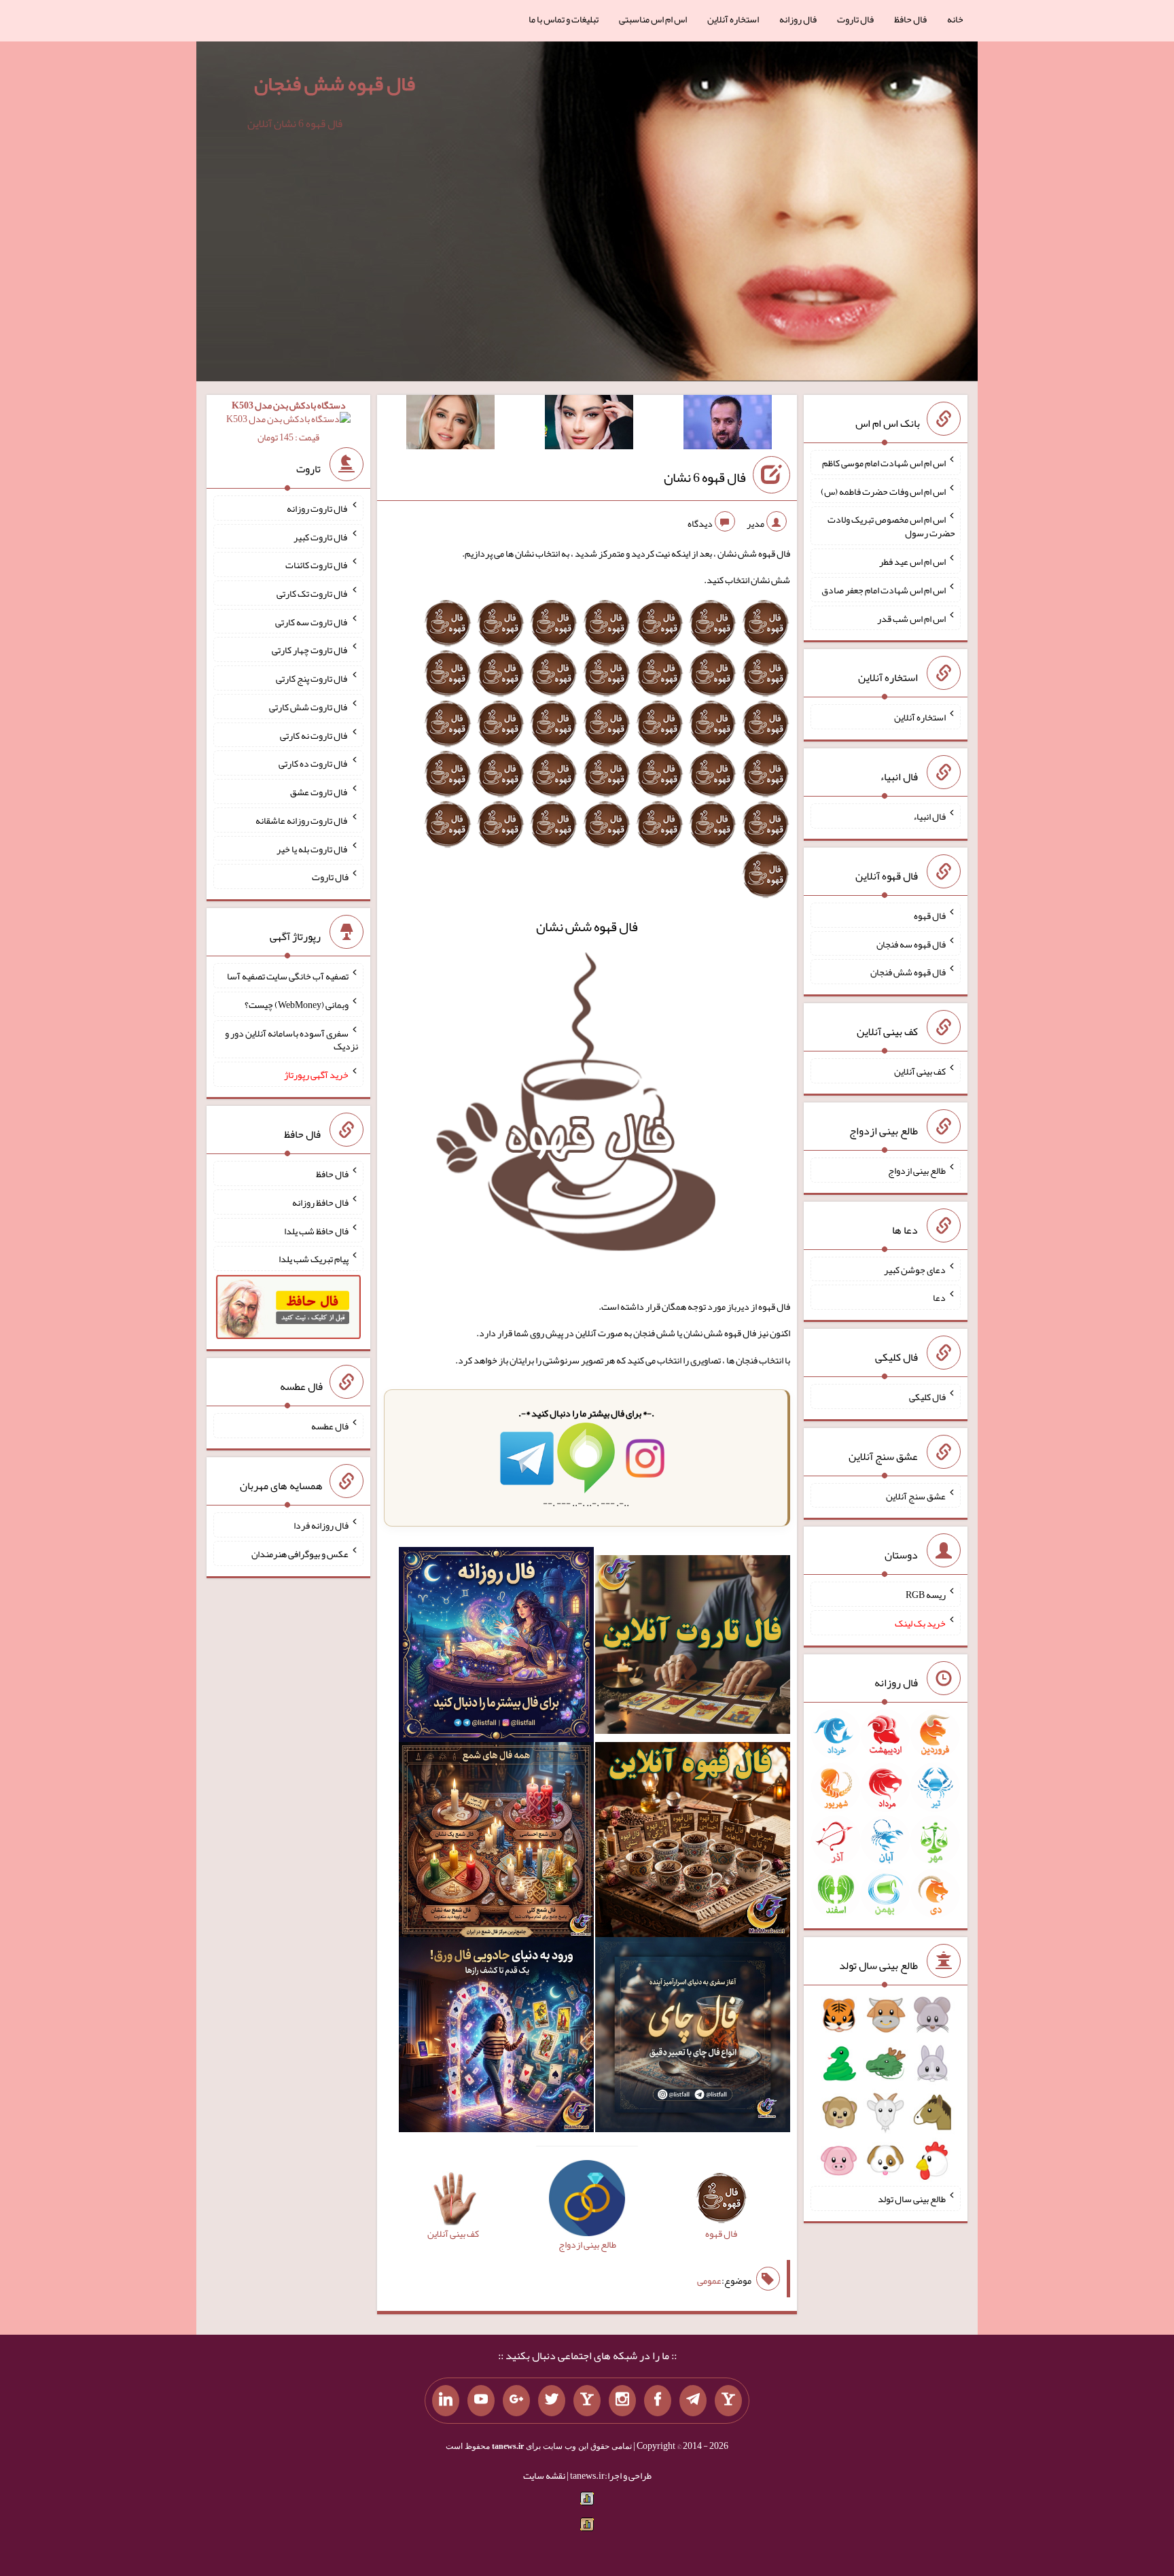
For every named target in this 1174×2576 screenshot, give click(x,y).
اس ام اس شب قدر (911, 618)
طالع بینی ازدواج (917, 1170)
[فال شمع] (496, 1843)
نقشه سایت (544, 2475)
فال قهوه (930, 916)
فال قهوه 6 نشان (705, 477)
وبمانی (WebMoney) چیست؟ (297, 1005)
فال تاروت (855, 19)
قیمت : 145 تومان (289, 421)
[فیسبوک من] (658, 2401)
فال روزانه (798, 19)
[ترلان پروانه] (589, 425)
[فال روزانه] (496, 1648)
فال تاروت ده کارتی (314, 763)
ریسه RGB (926, 1595)
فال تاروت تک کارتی (313, 593)
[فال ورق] (496, 2038)
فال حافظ (910, 19)
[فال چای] (693, 2038)
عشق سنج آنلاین (916, 1495)
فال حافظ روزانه (320, 1202)
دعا (939, 1298)
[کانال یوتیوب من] (481, 2401)
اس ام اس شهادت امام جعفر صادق (884, 590)
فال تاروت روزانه (318, 508)
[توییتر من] (552, 2401)
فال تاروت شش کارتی (309, 707)
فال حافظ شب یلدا (316, 1230)
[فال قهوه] (693, 1843)
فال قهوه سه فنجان (911, 943)
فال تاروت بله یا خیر (313, 848)
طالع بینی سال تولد (912, 2199)
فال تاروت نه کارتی (314, 735)
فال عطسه (330, 1426)
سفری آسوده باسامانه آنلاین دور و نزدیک (291, 1039)
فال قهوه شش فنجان (335, 84)
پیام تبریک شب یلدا (314, 1259)
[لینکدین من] (446, 2401)
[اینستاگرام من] (622, 2401)
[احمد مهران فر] (728, 425)
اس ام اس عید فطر (912, 561)
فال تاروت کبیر (321, 536)
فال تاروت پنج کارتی (312, 678)
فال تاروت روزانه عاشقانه (302, 820)
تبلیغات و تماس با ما (564, 19)
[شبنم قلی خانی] (450, 425)
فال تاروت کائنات (317, 565)
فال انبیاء (929, 816)
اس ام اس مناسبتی (653, 19)
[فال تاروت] (693, 1648)
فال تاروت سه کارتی (312, 621)
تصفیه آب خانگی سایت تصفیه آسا (288, 976)
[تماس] (587, 2401)
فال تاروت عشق (319, 792)
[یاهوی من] (728, 2401)
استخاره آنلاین (733, 19)
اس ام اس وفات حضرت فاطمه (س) (883, 491)
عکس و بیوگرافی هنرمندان (300, 1554)
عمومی (709, 2280)
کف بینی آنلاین (920, 1071)
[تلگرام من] (693, 2401)
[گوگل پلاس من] (516, 2401)
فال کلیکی (927, 1397)
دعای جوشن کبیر (915, 1269)
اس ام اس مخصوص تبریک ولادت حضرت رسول (891, 526)
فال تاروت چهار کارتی (310, 650)
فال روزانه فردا (321, 1525)
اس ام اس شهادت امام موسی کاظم (884, 463)
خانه (955, 19)
